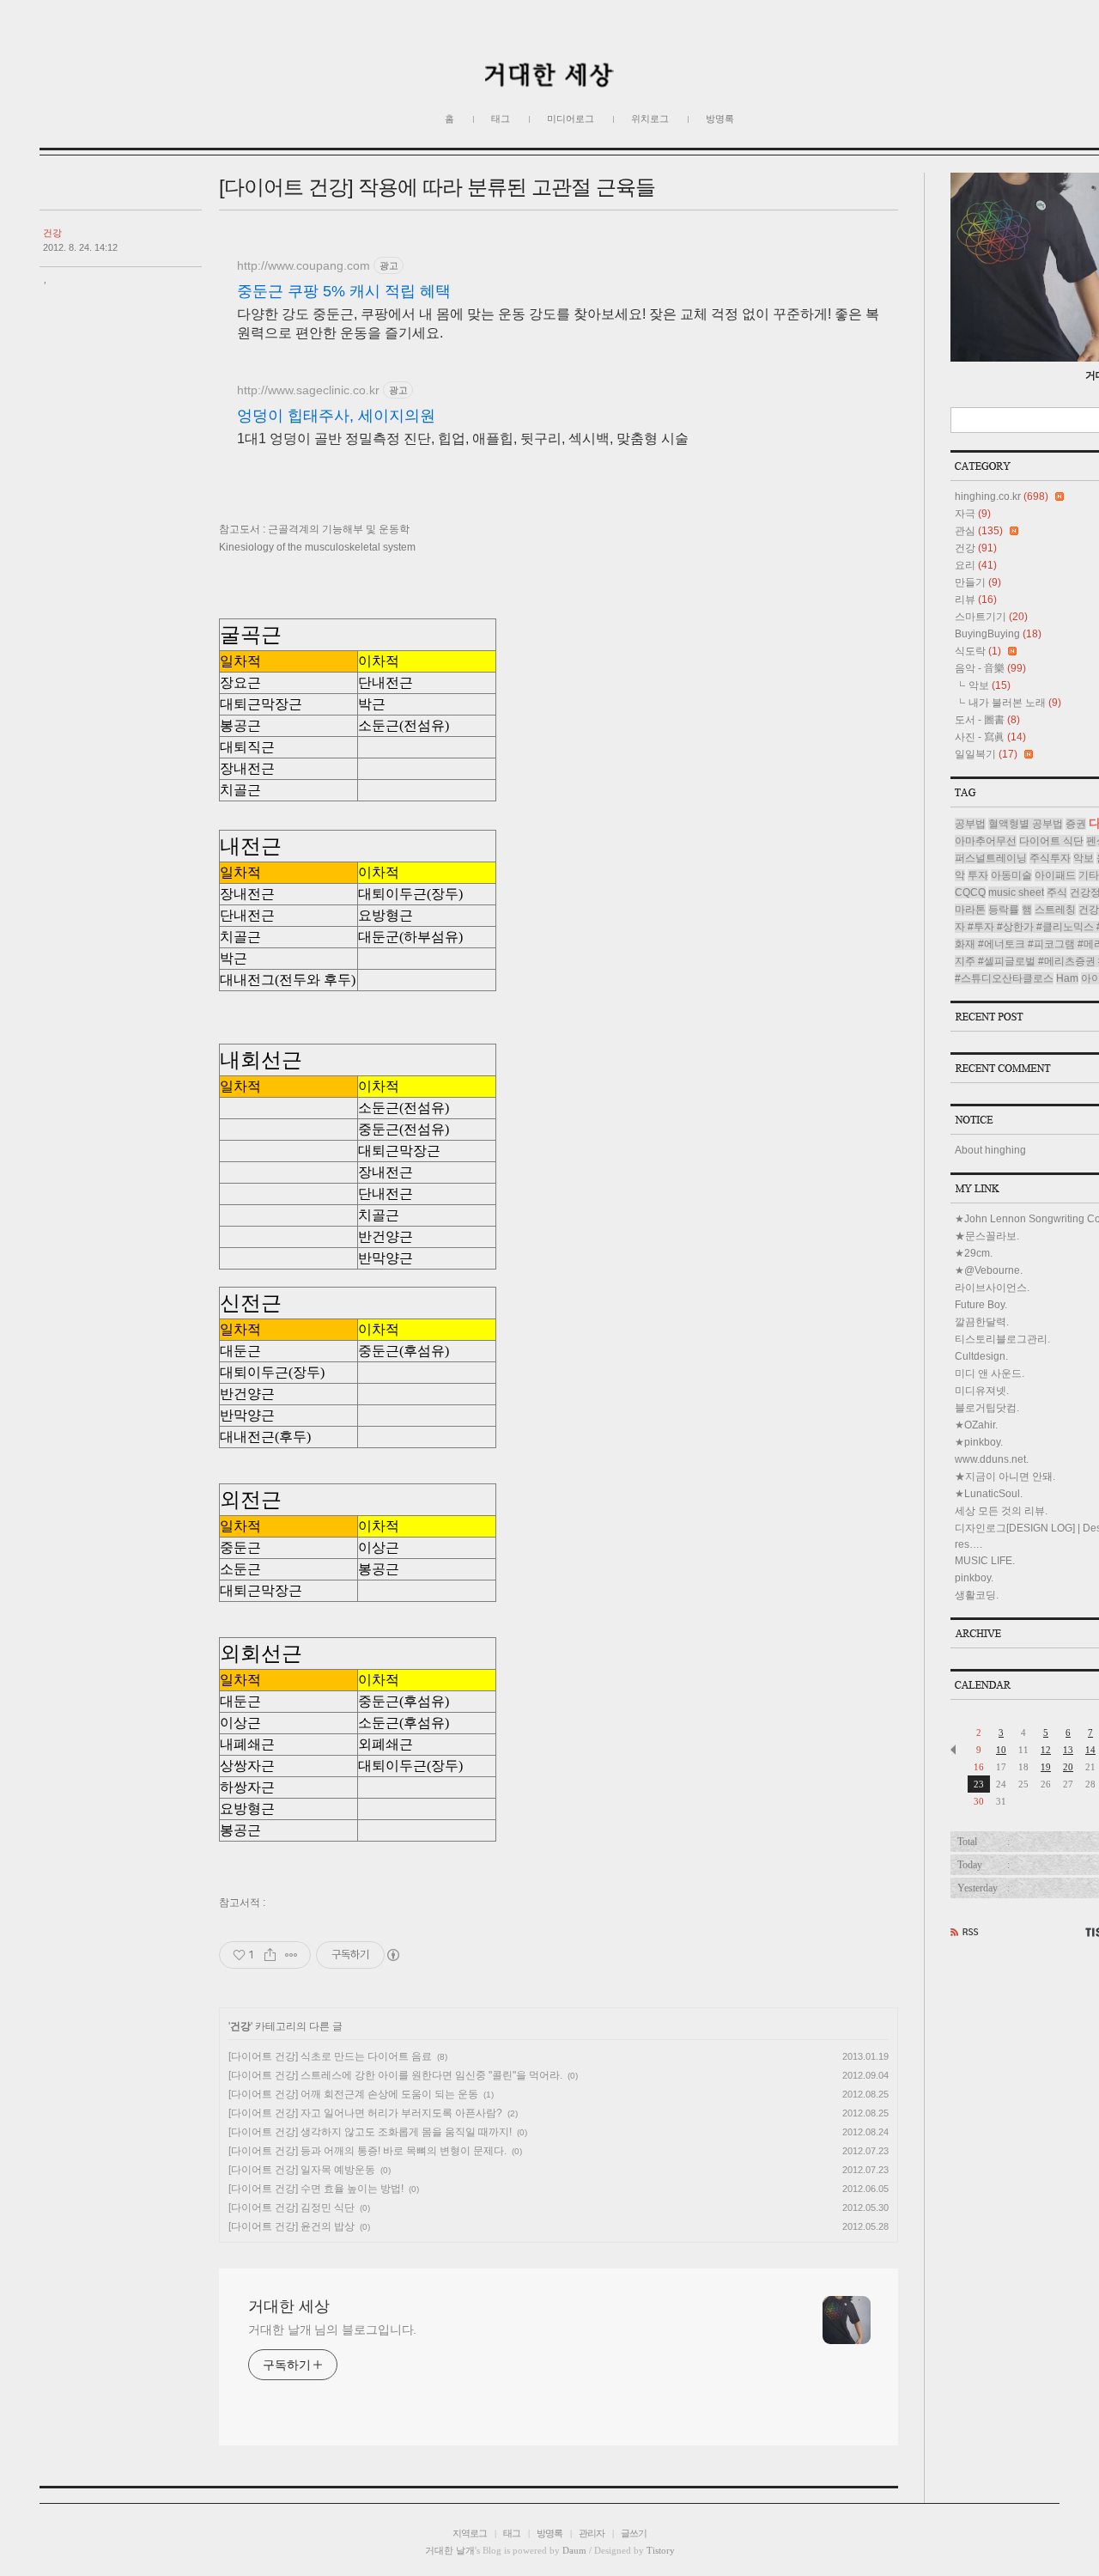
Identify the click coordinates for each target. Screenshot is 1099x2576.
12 (1046, 1750)
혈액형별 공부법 (1026, 824)
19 (1046, 1767)
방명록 (720, 119)
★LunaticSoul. (989, 1494)
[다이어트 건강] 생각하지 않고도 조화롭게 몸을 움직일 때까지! (370, 2132)
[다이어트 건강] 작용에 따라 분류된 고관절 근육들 (437, 187)
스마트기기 (991, 617)
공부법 (970, 824)
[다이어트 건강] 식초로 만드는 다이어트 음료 (330, 2056)
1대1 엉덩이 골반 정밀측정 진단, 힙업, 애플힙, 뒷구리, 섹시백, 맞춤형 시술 (463, 438)
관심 (979, 531)
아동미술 (1011, 875)
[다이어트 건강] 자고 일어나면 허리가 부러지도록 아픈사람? (365, 2113)
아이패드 (1055, 875)
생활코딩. (977, 1595)
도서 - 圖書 (987, 720)
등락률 (1004, 910)
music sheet (1016, 892)
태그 (501, 119)
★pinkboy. (979, 1442)
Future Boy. (981, 1305)
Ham (1067, 978)
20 (1068, 1767)
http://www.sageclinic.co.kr (308, 390)
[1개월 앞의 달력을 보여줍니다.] (953, 1750)
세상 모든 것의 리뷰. (1001, 1511)
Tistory (661, 2550)
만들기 (978, 582)
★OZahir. (976, 1425)
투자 (978, 875)
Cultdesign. (981, 1356)
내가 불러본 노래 (1015, 703)
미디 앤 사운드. (990, 1373)
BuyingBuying (998, 634)
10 (1001, 1750)
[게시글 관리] (291, 1955)
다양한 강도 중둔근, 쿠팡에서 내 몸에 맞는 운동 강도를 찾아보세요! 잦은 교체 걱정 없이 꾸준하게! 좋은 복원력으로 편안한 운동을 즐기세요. (558, 323)
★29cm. (974, 1253)
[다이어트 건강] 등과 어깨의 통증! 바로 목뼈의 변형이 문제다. (367, 2151)
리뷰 (976, 600)
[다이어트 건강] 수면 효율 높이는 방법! (316, 2189)
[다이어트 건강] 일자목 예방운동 (302, 2170)
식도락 (978, 651)
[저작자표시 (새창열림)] (392, 1955)
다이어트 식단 (1051, 841)
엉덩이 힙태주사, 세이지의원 (336, 416)
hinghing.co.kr (1002, 496)
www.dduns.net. (992, 1459)
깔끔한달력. (982, 1322)
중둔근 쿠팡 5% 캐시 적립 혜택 (344, 291)
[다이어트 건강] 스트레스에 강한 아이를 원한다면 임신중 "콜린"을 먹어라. (395, 2075)
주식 (1057, 892)
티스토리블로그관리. (1002, 1339)
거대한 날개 (450, 2550)
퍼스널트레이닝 (991, 858)
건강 (52, 233)
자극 (973, 514)
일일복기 (986, 754)
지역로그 (470, 2533)
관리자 (592, 2533)
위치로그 (650, 119)
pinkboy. (974, 1578)
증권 (1076, 824)
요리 (976, 565)
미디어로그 (571, 119)
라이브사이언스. (992, 1288)
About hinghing (990, 1150)
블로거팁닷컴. (987, 1408)
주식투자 (1050, 858)
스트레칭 (1055, 910)
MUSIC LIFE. (985, 1561)
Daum (574, 2550)
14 (1090, 1750)
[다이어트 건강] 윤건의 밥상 (291, 2226)
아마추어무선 (986, 841)
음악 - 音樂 (990, 668)
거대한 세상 (289, 2306)
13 (1068, 1750)
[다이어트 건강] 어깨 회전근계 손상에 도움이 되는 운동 (353, 2094)
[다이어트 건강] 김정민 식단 (291, 2208)
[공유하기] (270, 1955)
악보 (990, 685)
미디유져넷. (982, 1391)
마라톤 (970, 910)
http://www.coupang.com (304, 265)
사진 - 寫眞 (990, 737)
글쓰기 (634, 2533)
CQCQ (970, 892)
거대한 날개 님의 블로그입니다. (332, 2329)
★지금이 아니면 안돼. (1005, 1477)
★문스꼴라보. (987, 1236)
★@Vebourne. (989, 1270)
